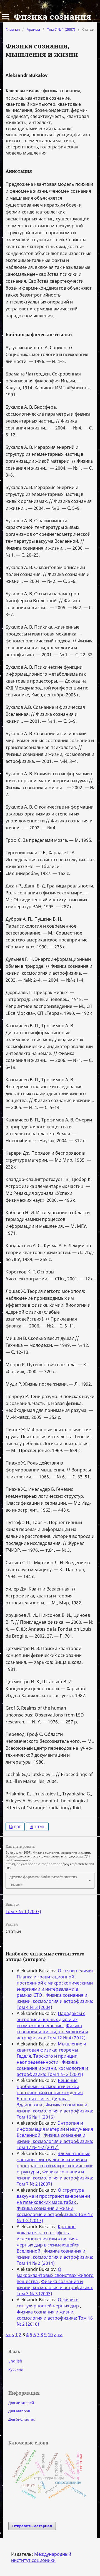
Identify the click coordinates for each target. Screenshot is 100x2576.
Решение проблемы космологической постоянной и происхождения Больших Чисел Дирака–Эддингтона (50, 2093)
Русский (16, 2369)
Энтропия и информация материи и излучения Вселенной (55, 2129)
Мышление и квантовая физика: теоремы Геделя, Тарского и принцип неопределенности (51, 2053)
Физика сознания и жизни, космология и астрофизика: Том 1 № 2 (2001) (52, 2068)
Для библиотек (22, 2419)
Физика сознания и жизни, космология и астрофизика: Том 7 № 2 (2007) (55, 2178)
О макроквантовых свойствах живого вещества (55, 2275)
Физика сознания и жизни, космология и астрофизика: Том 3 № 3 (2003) (55, 2287)
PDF (17, 1827)
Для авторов (19, 2411)
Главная (13, 29)
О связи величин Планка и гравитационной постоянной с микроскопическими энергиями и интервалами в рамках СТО (56, 1983)
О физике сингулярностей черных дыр (48, 2303)
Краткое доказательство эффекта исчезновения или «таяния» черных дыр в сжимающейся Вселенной (48, 2239)
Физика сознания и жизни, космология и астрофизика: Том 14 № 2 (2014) (55, 2257)
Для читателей (21, 2403)
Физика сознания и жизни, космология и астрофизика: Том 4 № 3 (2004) (55, 2001)
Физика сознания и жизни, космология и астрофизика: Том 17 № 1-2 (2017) (55, 2141)
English (15, 2361)
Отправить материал (32, 2526)
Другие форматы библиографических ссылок (43, 1881)
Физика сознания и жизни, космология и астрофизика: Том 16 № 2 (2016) (55, 2318)
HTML (39, 1827)
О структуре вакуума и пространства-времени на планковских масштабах (53, 2196)
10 (50, 2335)
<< (8, 2335)
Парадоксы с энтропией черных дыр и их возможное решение (51, 2019)
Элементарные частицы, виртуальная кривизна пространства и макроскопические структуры (55, 2163)
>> (60, 2335)
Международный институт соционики (41, 2557)
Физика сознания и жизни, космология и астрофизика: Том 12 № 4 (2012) (52, 2032)
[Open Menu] (6, 17)
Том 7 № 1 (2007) (61, 29)
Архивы (33, 29)
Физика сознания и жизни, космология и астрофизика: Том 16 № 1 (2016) (55, 2111)
